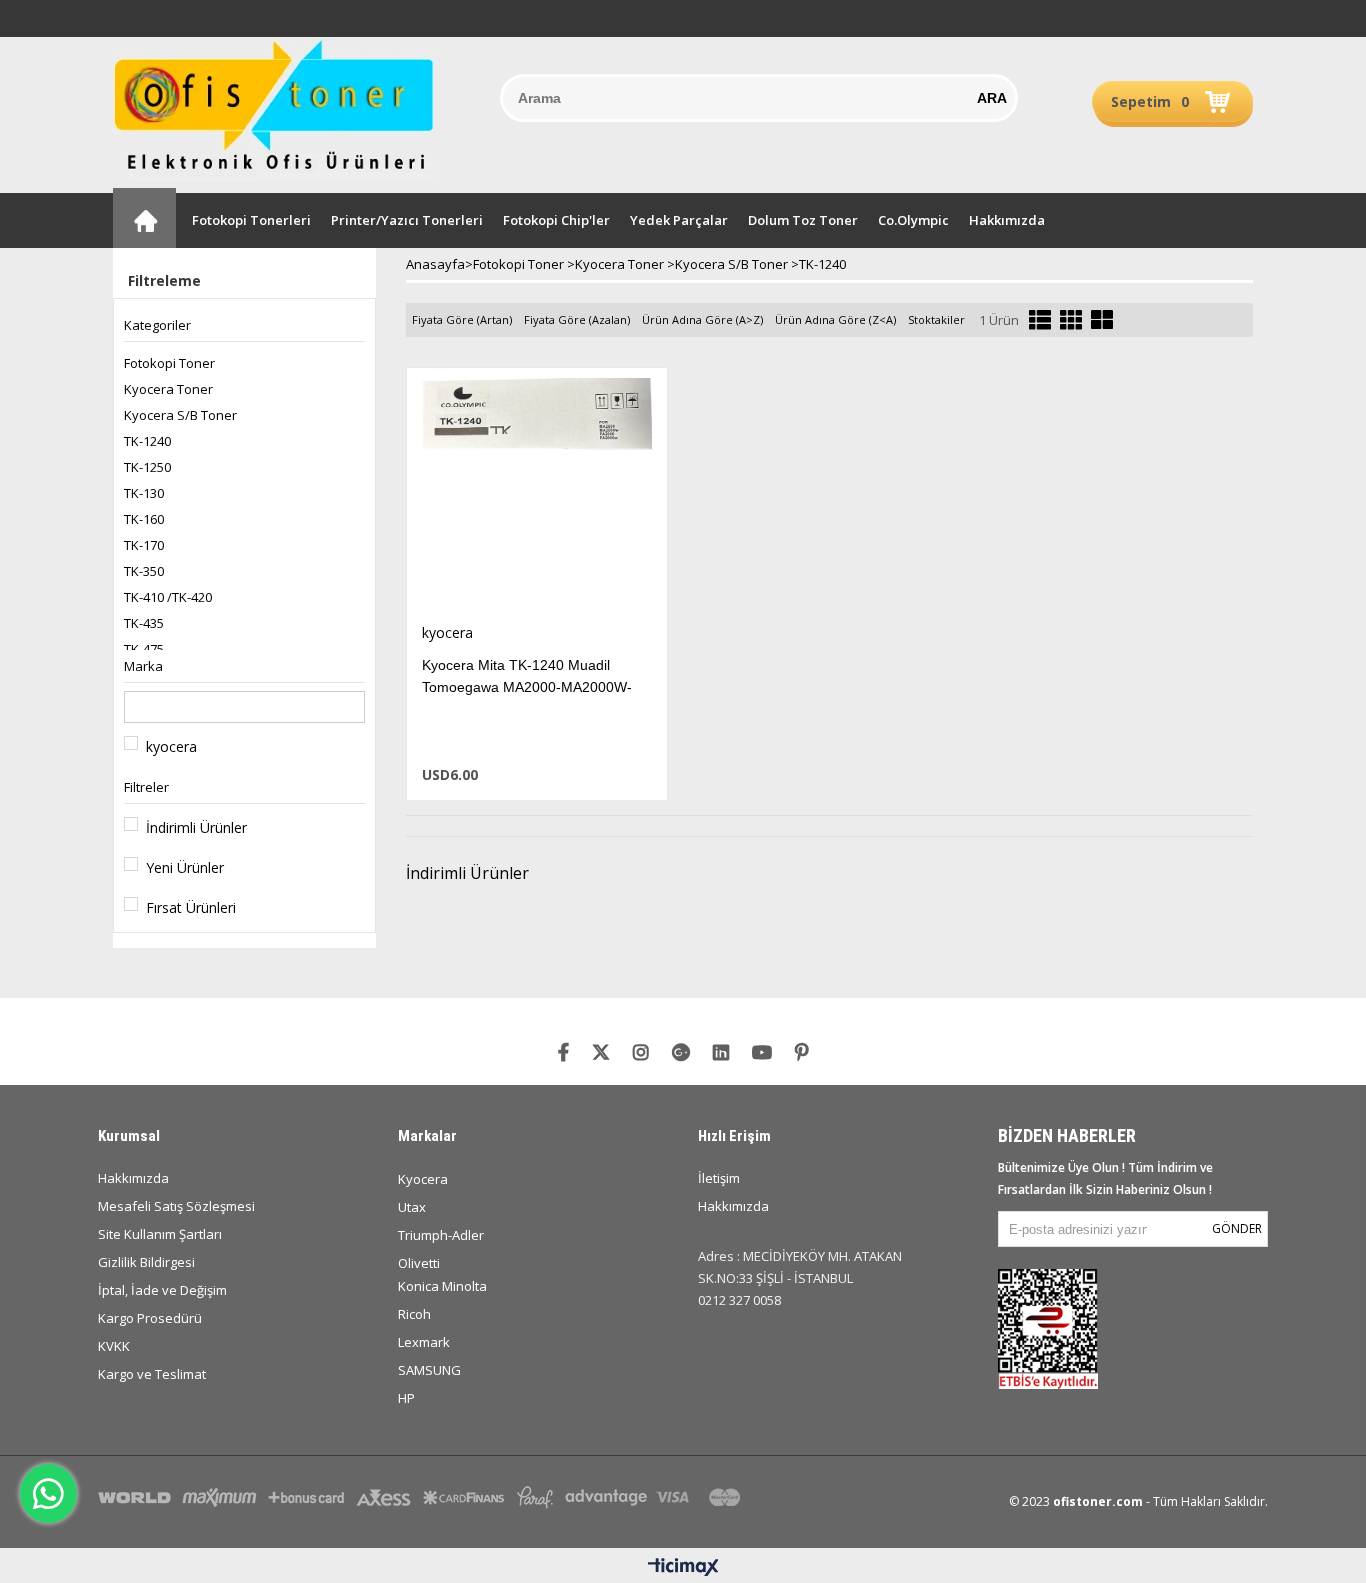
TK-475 (144, 649)
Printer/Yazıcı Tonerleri (407, 220)
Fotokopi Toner (169, 363)
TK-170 (144, 545)
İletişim (719, 1178)
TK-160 (144, 519)
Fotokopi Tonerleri (251, 220)
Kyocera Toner (168, 389)
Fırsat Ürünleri (191, 907)
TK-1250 (147, 467)
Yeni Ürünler (185, 867)
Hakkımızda (1007, 220)
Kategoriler (157, 325)
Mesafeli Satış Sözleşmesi (176, 1206)
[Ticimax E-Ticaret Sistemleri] (683, 1568)
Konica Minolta (442, 1286)
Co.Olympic (913, 220)
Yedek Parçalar (679, 220)
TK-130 (144, 493)
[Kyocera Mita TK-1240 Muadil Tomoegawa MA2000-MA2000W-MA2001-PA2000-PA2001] (537, 495)
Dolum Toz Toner (803, 220)
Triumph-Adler (441, 1235)
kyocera (171, 746)
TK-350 (144, 571)
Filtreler (146, 787)
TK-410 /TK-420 (168, 597)
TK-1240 (147, 441)
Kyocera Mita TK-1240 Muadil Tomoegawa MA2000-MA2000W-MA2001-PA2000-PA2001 (527, 687)
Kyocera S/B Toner (180, 415)
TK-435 (144, 623)
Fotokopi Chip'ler (556, 220)
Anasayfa (144, 218)
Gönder (1237, 1228)
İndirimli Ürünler (196, 827)
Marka (143, 666)
